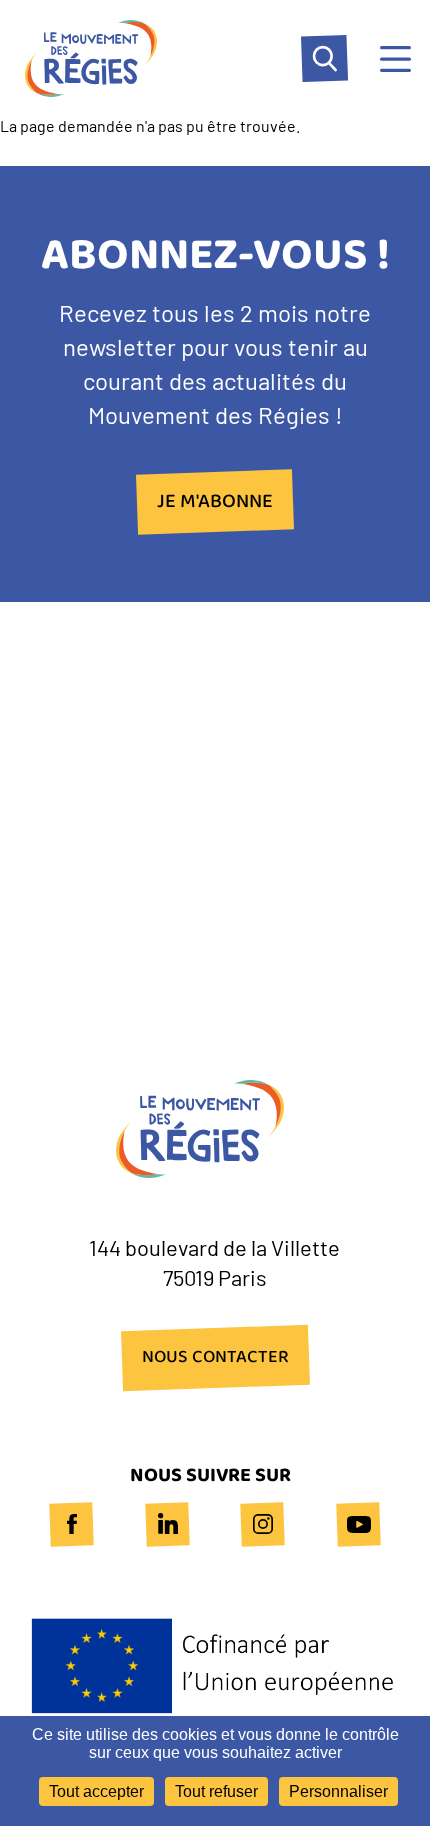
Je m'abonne (215, 502)
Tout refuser (216, 1791)
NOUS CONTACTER (215, 1358)
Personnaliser (338, 1791)
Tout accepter (96, 1791)
